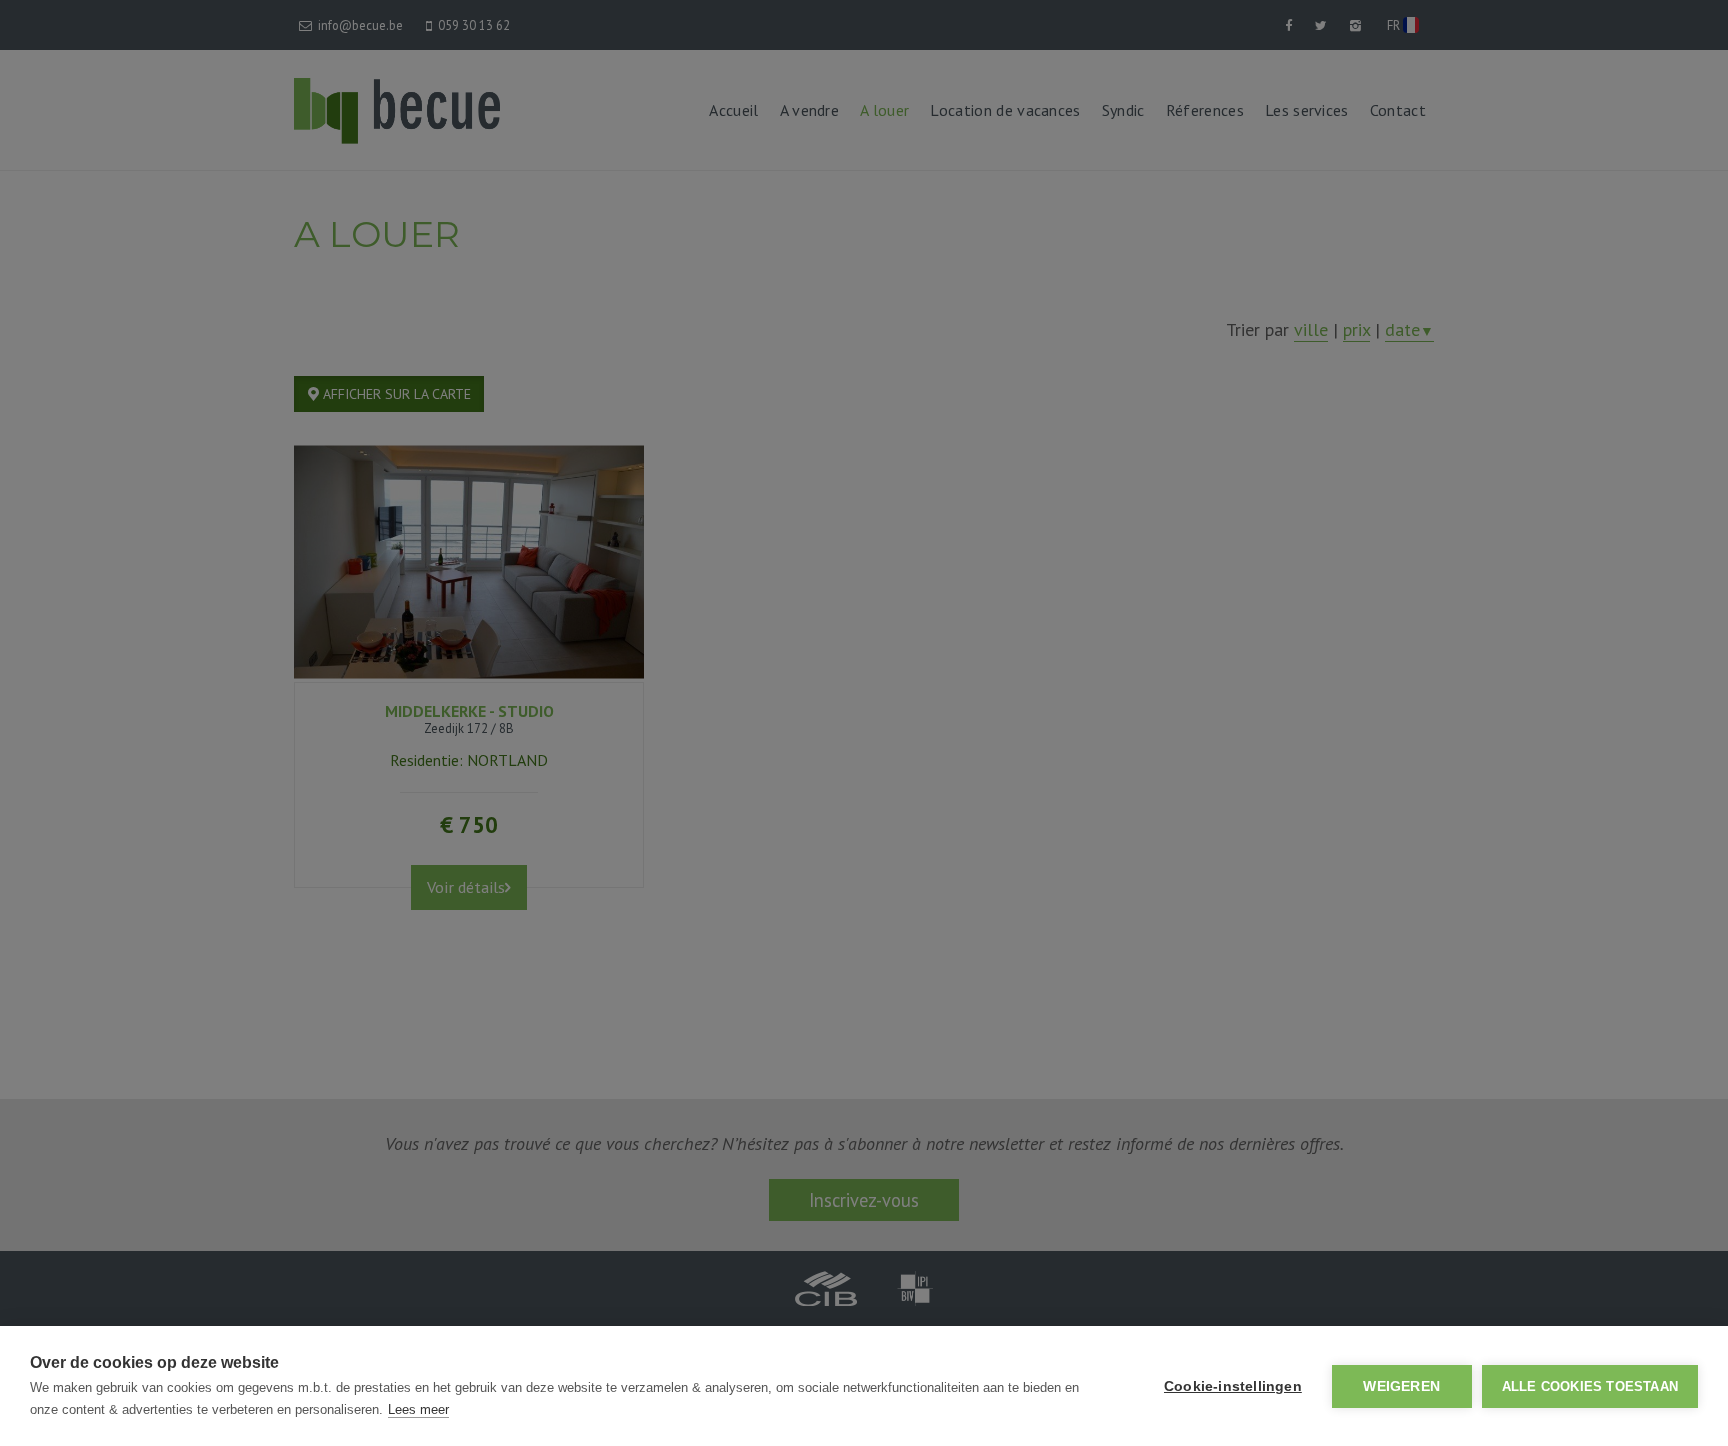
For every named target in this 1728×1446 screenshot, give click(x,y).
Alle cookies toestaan (1590, 1386)
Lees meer (418, 1409)
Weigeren (1401, 1386)
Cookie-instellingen (1233, 1386)
